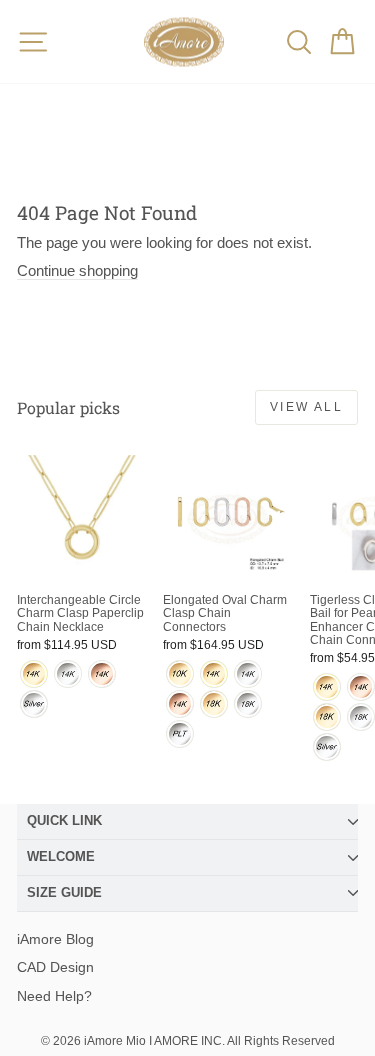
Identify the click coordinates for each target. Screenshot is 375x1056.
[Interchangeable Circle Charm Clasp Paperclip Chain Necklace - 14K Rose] (102, 674)
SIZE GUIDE (64, 892)
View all (306, 407)
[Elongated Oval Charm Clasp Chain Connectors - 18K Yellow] (214, 704)
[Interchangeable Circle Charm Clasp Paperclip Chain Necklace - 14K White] (68, 674)
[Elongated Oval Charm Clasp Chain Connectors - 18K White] (248, 704)
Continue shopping (77, 270)
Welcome (61, 856)
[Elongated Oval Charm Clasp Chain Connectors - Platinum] (180, 734)
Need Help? (54, 996)
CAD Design (55, 967)
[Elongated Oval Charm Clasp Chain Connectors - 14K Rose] (180, 704)
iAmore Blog (55, 939)
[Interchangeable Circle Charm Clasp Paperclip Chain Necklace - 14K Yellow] (34, 674)
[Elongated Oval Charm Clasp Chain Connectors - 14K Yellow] (214, 674)
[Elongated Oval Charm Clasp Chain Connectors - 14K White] (248, 674)
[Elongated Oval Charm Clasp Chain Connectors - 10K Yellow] (180, 674)
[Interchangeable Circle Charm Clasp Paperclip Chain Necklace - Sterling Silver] (34, 704)
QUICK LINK (64, 820)
